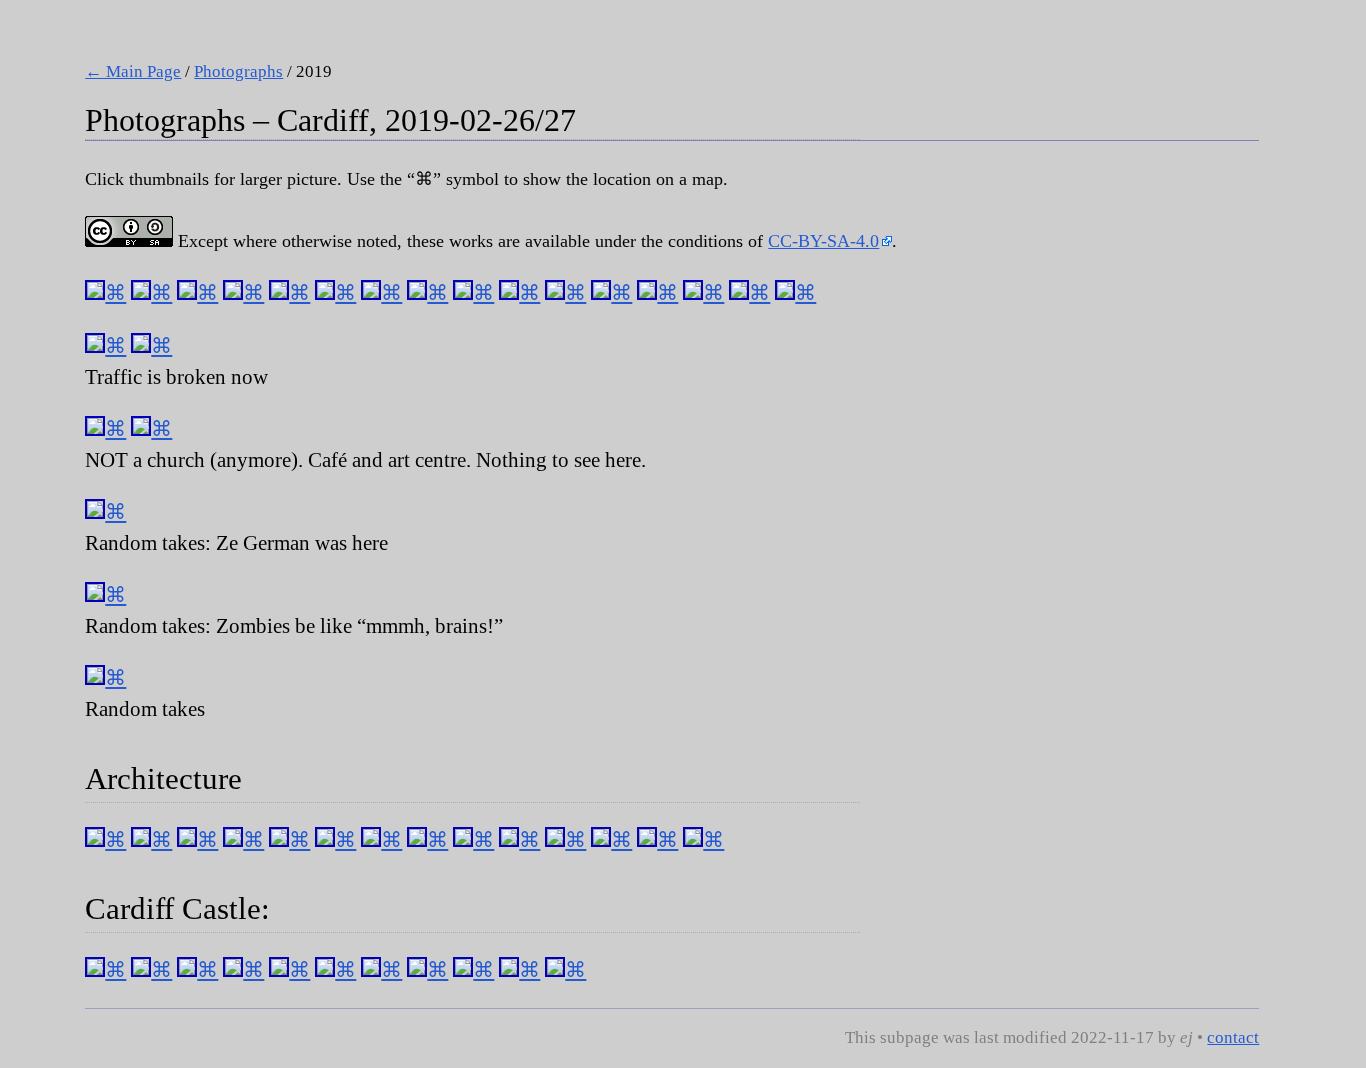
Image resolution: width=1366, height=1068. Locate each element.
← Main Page (133, 71)
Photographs (238, 71)
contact (1233, 1037)
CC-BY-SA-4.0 (823, 241)
